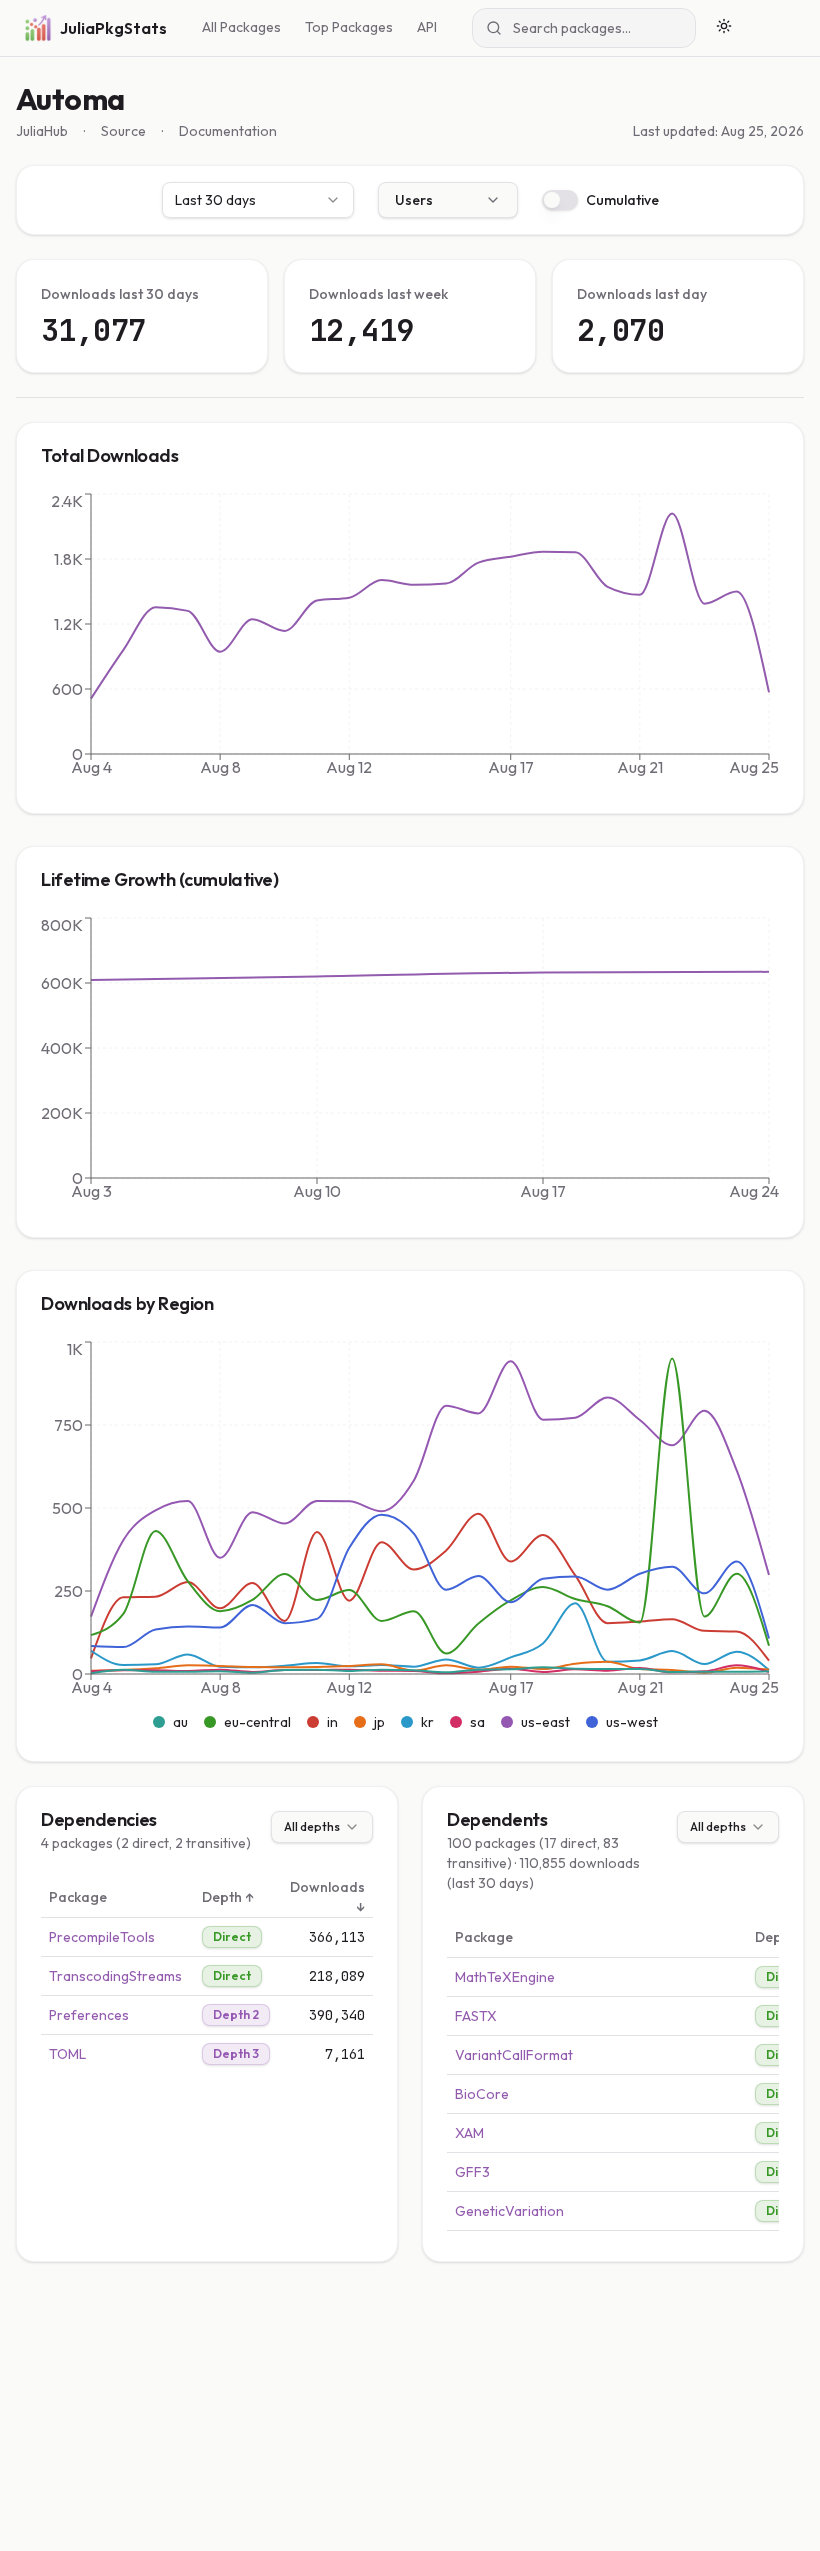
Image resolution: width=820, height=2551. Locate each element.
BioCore (482, 2094)
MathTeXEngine (505, 1977)
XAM (469, 2133)
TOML (67, 2054)
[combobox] (258, 200)
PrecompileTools (102, 1937)
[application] (410, 639)
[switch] (560, 200)
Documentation (228, 131)
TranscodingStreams (115, 1976)
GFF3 (472, 2172)
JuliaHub (42, 131)
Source (123, 131)
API (427, 27)
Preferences (89, 2015)
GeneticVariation (509, 2211)
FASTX (476, 2016)
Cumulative (622, 200)
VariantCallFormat (514, 2055)
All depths (312, 1826)
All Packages (241, 27)
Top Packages (349, 27)
